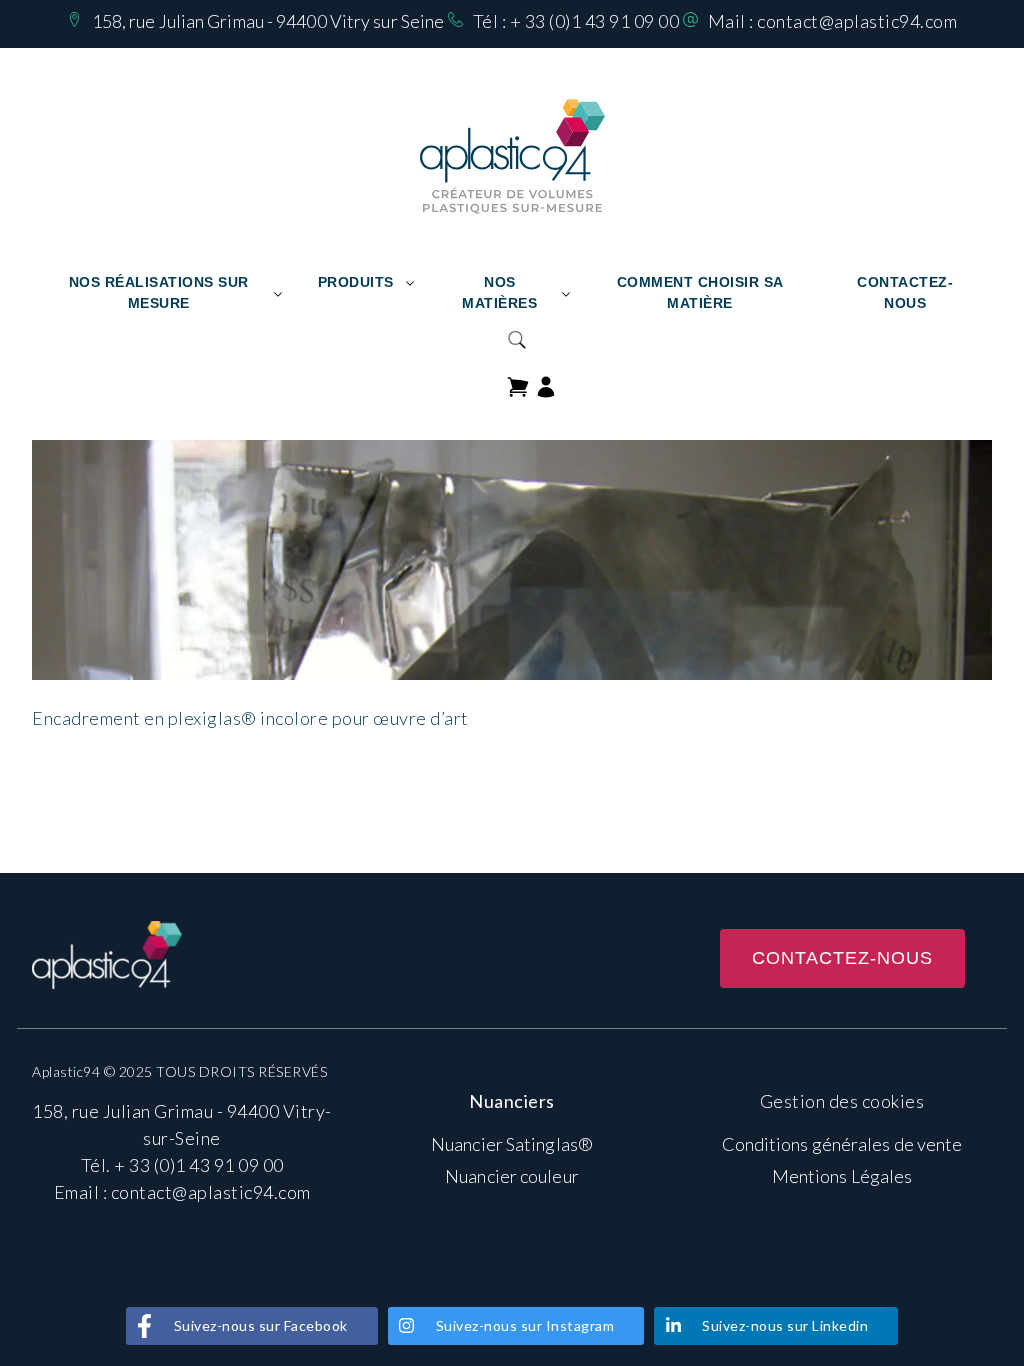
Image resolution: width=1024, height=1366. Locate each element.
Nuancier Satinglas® (512, 1144)
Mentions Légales (842, 1176)
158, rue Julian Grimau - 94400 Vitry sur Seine (268, 21)
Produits (356, 282)
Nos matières (499, 292)
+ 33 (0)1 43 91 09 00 (595, 21)
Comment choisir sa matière (700, 292)
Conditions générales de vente (842, 1144)
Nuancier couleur (512, 1176)
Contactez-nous (905, 292)
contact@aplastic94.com (857, 21)
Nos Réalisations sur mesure (159, 292)
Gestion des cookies (842, 1101)
